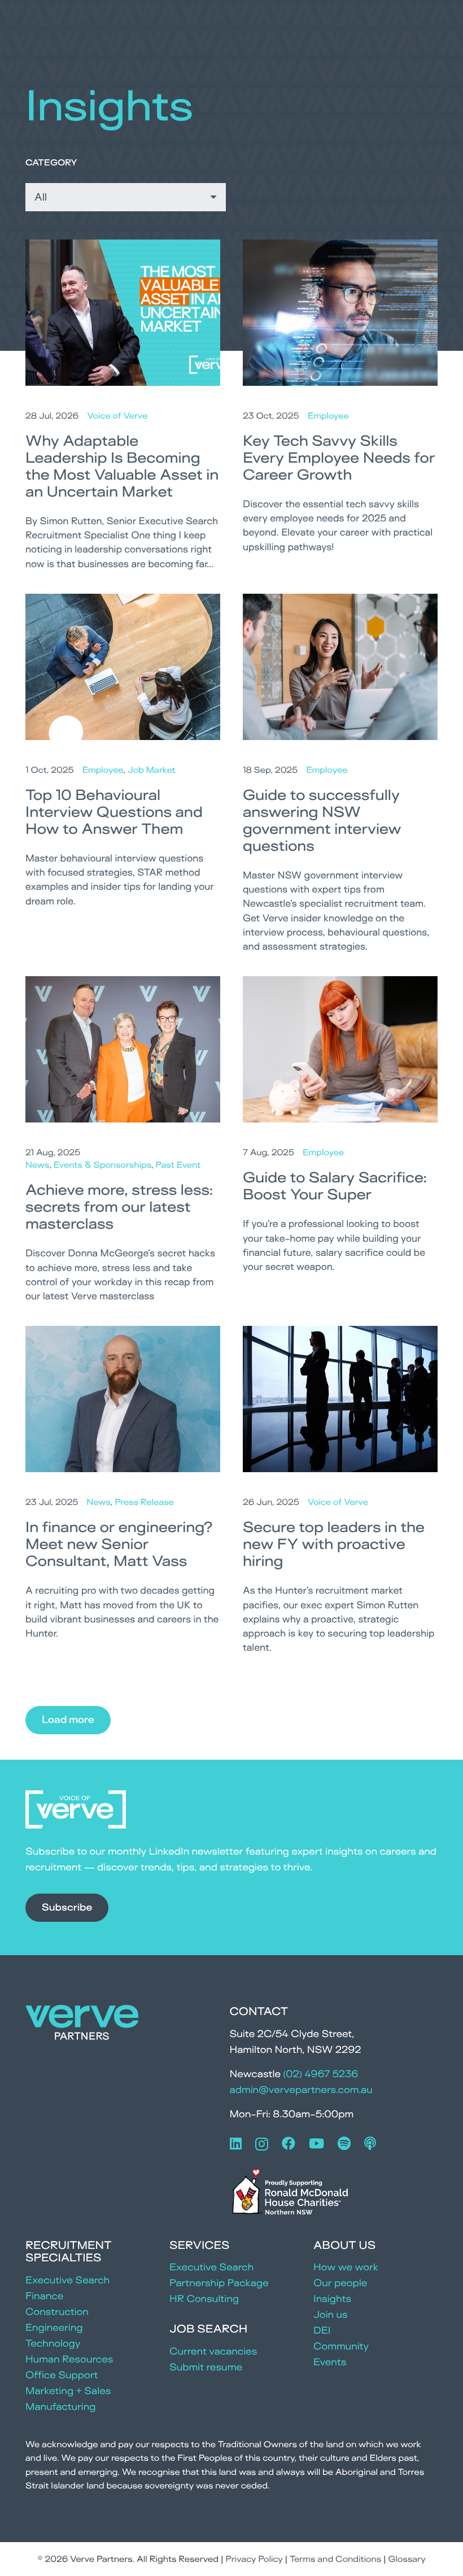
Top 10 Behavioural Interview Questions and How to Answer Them (114, 812)
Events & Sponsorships (102, 1165)
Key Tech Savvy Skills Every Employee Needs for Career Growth (339, 458)
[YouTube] (316, 2143)
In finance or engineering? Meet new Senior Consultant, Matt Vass (119, 1544)
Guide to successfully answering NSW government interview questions (322, 820)
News (37, 1165)
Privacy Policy (254, 2559)
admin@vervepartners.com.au (301, 2090)
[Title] (370, 2143)
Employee (328, 415)
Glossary (407, 2559)
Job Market (152, 770)
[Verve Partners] (82, 2025)
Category (51, 162)
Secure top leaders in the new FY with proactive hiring (334, 1544)
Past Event (178, 1165)
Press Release (144, 1502)
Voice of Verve (117, 415)
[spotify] (344, 2143)
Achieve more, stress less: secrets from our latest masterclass (119, 1207)
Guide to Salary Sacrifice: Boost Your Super (335, 1186)
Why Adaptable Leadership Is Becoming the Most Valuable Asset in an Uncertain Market (122, 466)
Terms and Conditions (335, 2559)
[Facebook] (289, 2143)
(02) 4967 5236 (320, 2074)
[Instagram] (262, 2144)
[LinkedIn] (236, 2143)
